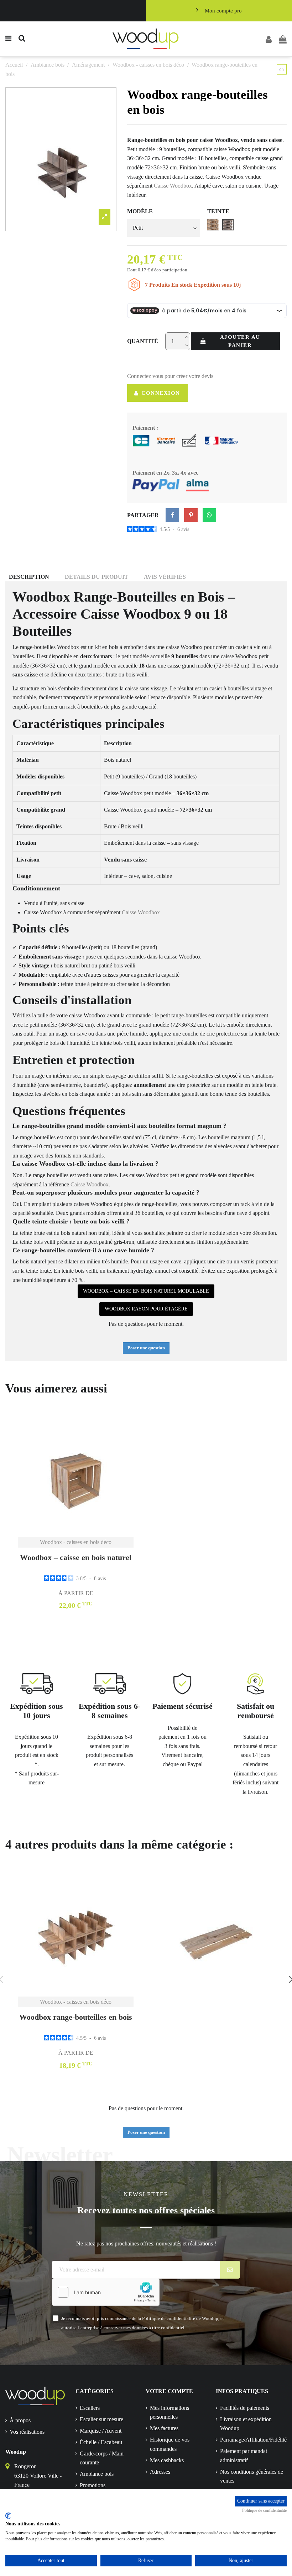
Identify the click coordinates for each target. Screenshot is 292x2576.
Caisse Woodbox (173, 186)
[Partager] (172, 515)
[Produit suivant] (283, 70)
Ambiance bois (97, 2474)
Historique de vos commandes (170, 2444)
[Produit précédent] (281, 70)
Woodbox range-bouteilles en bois (76, 2017)
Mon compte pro (223, 11)
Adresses (160, 2472)
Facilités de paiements (245, 2408)
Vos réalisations (27, 2432)
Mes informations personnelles (170, 2413)
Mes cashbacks (167, 2460)
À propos (20, 2420)
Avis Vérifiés (165, 577)
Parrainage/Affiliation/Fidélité (253, 2440)
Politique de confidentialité (264, 2510)
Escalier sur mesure (101, 2419)
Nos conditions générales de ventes (252, 2476)
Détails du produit (97, 577)
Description (29, 577)
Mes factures (164, 2428)
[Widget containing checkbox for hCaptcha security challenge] (106, 2292)
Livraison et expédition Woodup (246, 2424)
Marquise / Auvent (101, 2431)
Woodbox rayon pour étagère (146, 1309)
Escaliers (90, 2408)
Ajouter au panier (240, 341)
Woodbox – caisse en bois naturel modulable (146, 1291)
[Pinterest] (191, 515)
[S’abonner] (230, 2270)
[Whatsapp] (209, 515)
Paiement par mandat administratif (244, 2456)
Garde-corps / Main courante (102, 2458)
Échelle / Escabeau (101, 2442)
